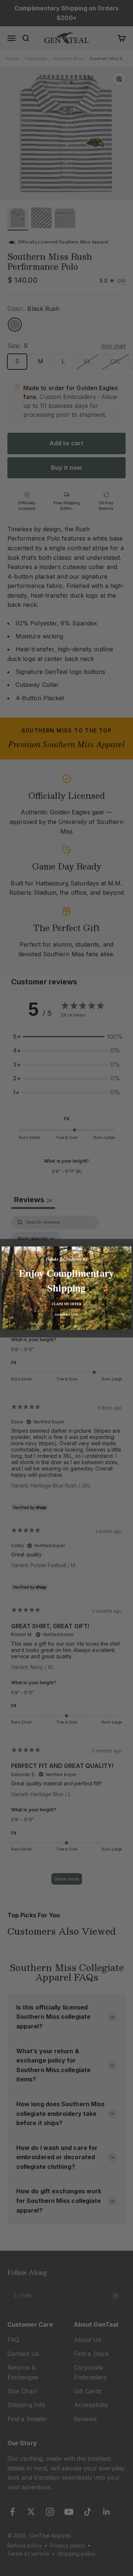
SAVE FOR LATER (67, 1314)
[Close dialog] (127, 1251)
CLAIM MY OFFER (66, 1304)
